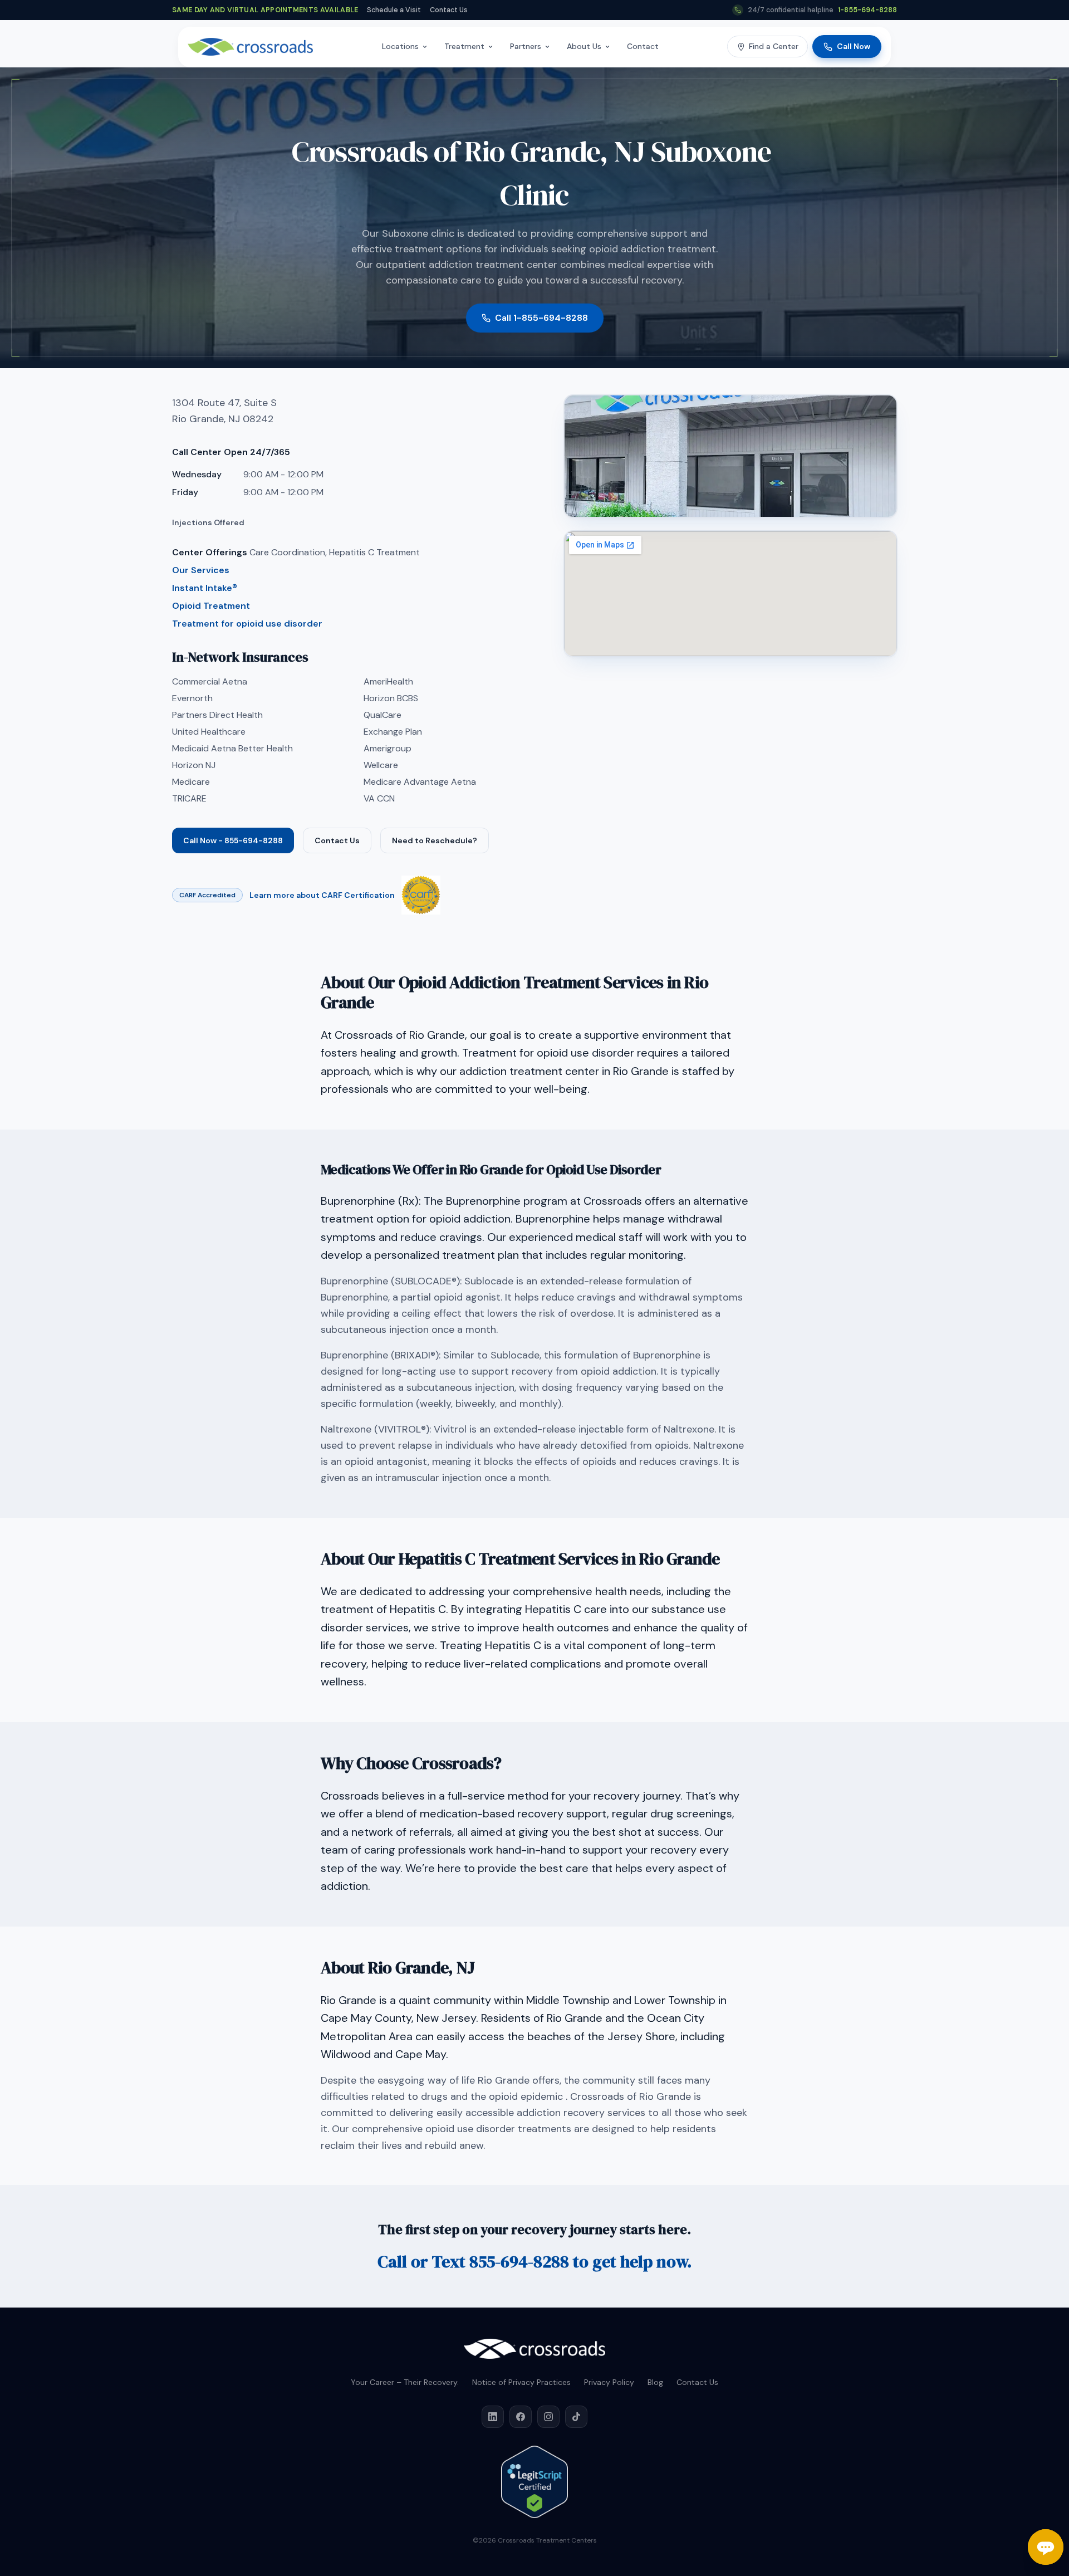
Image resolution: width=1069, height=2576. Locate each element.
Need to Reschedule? (435, 840)
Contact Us (449, 10)
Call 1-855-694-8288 (541, 318)
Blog (655, 2382)
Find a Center (774, 46)
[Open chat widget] (1046, 2547)
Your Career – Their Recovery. (405, 2382)
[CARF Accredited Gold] (421, 895)
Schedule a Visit (394, 10)
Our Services (201, 570)
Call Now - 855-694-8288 (233, 840)
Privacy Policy (609, 2382)
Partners (526, 46)
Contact (643, 46)
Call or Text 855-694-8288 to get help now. (534, 2262)
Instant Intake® (205, 588)
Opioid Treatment (211, 606)
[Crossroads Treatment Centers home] (250, 47)
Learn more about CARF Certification (322, 895)
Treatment (464, 46)
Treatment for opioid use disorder (247, 624)
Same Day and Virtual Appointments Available (265, 10)
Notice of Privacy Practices (521, 2382)
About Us (584, 46)
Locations (400, 46)
